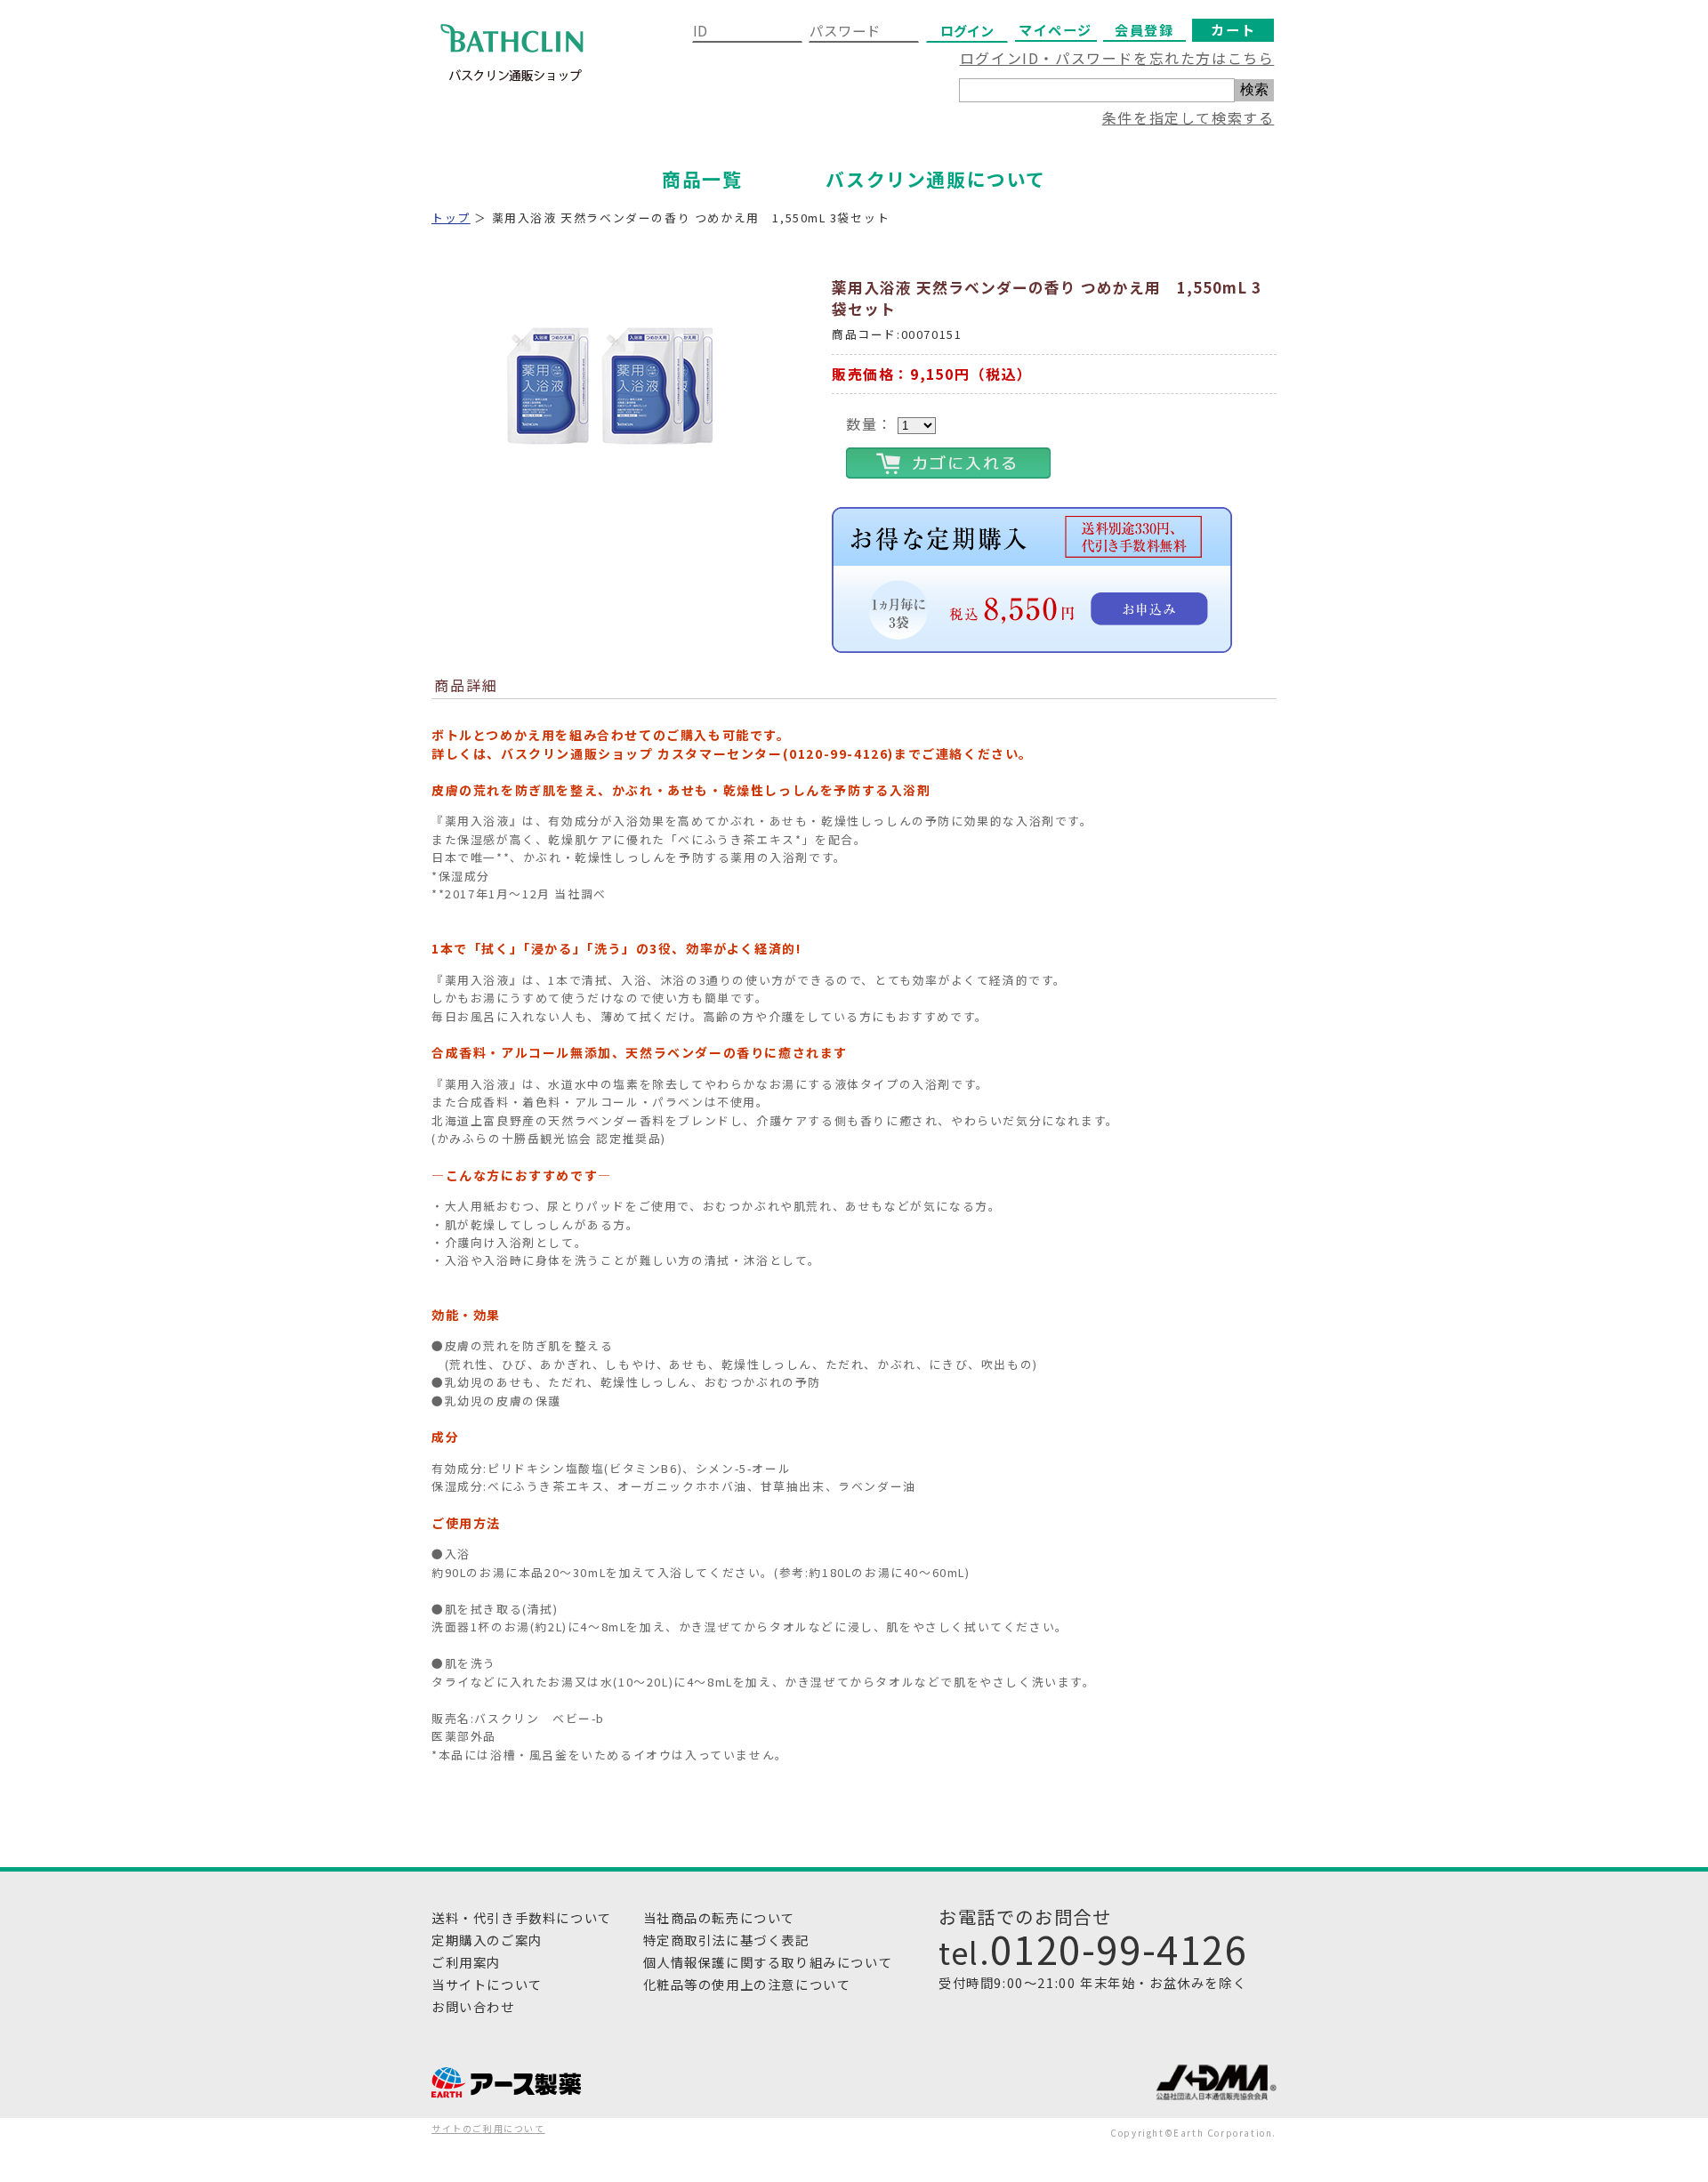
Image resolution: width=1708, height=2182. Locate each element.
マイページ (1055, 29)
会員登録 (1144, 29)
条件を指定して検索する (1188, 117)
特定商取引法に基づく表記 (726, 1940)
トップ (451, 217)
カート (1233, 29)
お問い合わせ (473, 2006)
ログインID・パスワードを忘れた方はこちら (1117, 58)
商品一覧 (702, 179)
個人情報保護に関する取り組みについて (768, 1962)
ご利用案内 (466, 1962)
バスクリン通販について (936, 179)
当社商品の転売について (720, 1917)
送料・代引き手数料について (522, 1917)
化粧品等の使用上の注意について (747, 1984)
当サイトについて (487, 1984)
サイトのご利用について (488, 2128)
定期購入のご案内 (487, 1940)
